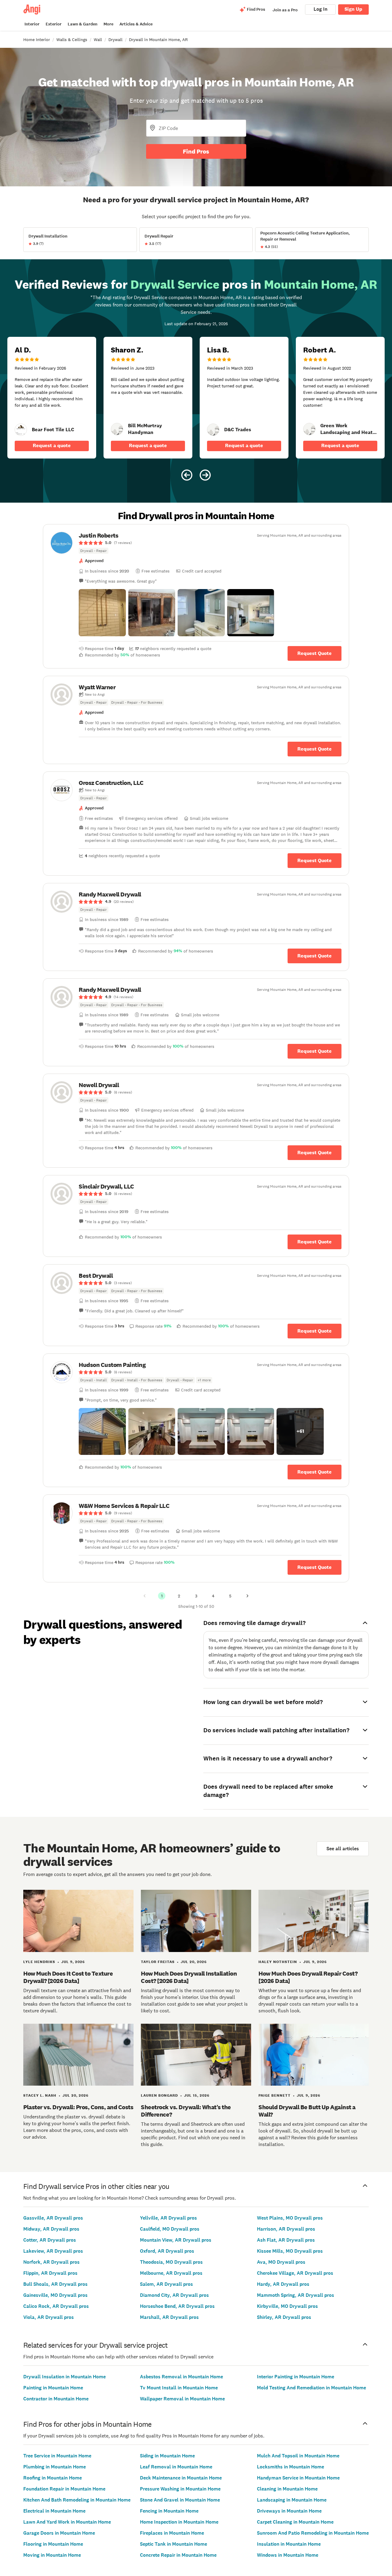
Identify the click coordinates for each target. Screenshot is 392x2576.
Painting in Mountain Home (53, 2388)
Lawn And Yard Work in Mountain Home (67, 2522)
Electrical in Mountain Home (54, 2511)
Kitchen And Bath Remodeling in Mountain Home (77, 2500)
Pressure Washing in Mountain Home (180, 2489)
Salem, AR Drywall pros (166, 2284)
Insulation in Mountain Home (289, 2544)
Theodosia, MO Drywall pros (171, 2262)
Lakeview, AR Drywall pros (53, 2251)
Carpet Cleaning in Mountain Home (295, 2522)
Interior (32, 24)
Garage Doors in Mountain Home (59, 2533)
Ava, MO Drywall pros (281, 2262)
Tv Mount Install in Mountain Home (179, 2388)
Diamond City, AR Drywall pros (174, 2295)
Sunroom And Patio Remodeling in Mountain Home (313, 2533)
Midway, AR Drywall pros (51, 2229)
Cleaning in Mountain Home (287, 2489)
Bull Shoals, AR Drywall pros (55, 2284)
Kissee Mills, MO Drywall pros (290, 2251)
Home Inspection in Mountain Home (179, 2522)
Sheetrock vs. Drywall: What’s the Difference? (186, 2111)
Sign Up (353, 9)
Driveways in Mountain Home (289, 2511)
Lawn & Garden (83, 24)
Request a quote (52, 445)
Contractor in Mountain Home (56, 2399)
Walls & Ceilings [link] (72, 40)
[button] (102, 613)
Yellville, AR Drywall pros (168, 2218)
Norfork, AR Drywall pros (51, 2262)
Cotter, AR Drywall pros (50, 2240)
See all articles (343, 1849)
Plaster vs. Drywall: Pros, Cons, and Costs (78, 2107)
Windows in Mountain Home (288, 2555)
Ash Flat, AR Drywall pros (286, 2240)
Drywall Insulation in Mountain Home (64, 2377)
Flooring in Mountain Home (53, 2544)
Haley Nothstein (278, 1962)
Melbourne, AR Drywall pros (171, 2273)
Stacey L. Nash (40, 2095)
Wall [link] (98, 40)
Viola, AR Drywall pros (49, 2317)
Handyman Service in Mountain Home (298, 2478)
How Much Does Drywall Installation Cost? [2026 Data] (189, 1977)
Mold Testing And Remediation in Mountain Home (311, 2388)
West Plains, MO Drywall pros (290, 2218)
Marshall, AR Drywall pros (169, 2317)
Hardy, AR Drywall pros (283, 2284)
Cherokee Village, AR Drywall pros (295, 2273)
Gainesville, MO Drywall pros (55, 2295)
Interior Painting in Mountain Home (296, 2377)
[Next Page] (247, 1596)
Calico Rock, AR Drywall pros (56, 2306)
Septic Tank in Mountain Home (173, 2544)
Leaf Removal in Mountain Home (176, 2467)
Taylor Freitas (158, 1962)
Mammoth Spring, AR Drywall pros (296, 2295)
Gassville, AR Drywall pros (53, 2218)
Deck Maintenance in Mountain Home (181, 2478)
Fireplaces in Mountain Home (172, 2533)
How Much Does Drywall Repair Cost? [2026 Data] (308, 1977)
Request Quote (315, 653)
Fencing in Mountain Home (169, 2511)
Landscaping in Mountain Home (292, 2500)
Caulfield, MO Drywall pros (170, 2229)
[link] (21, 430)
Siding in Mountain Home (167, 2456)
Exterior (54, 24)
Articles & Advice (136, 24)
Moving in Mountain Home (52, 2555)
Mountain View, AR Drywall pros (176, 2240)
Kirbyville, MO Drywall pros (287, 2306)
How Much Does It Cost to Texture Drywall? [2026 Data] (68, 1977)
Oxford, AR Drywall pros (167, 2251)
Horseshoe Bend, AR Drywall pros (177, 2306)
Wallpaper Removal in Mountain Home (182, 2399)
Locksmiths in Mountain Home (290, 2467)
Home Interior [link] (37, 40)
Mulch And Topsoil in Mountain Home (298, 2456)
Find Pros (196, 151)
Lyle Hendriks (39, 1962)
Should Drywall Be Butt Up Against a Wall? (307, 2111)
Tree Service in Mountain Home (57, 2456)
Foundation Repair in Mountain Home (64, 2489)
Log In (320, 9)
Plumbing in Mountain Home (55, 2467)
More (108, 24)
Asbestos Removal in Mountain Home (181, 2377)
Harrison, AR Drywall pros (286, 2229)
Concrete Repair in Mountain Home (178, 2555)
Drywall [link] (115, 40)
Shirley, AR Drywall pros (284, 2317)
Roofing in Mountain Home (53, 2478)
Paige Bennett (275, 2095)
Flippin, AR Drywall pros (50, 2273)
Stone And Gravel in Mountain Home (180, 2500)
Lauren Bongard (159, 2095)
